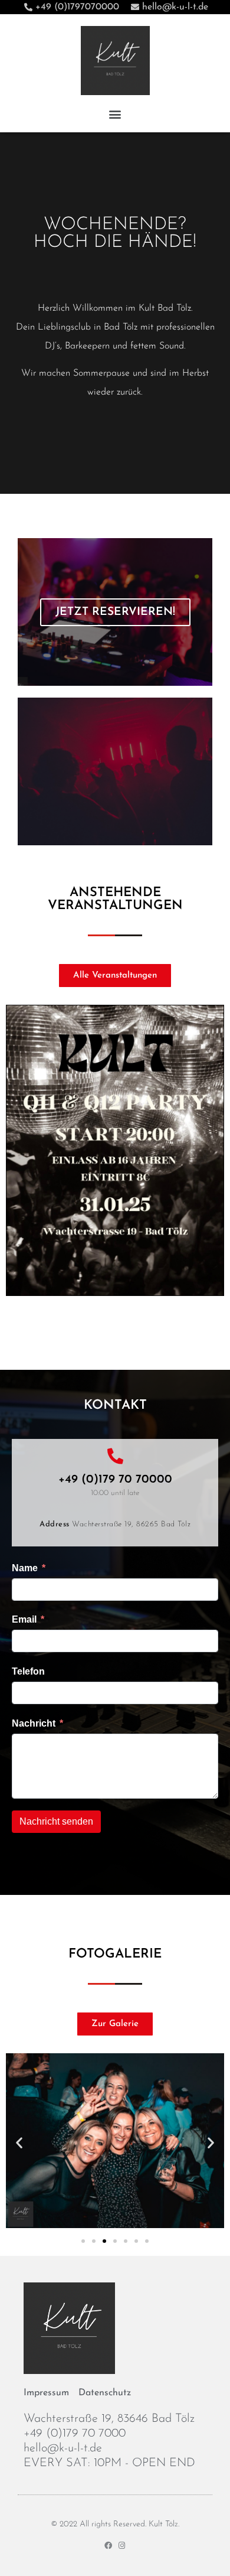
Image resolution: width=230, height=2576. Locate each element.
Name (25, 1568)
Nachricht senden (56, 1821)
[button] (115, 114)
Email (24, 1619)
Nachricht (34, 1723)
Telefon (28, 1671)
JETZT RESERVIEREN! (115, 612)
